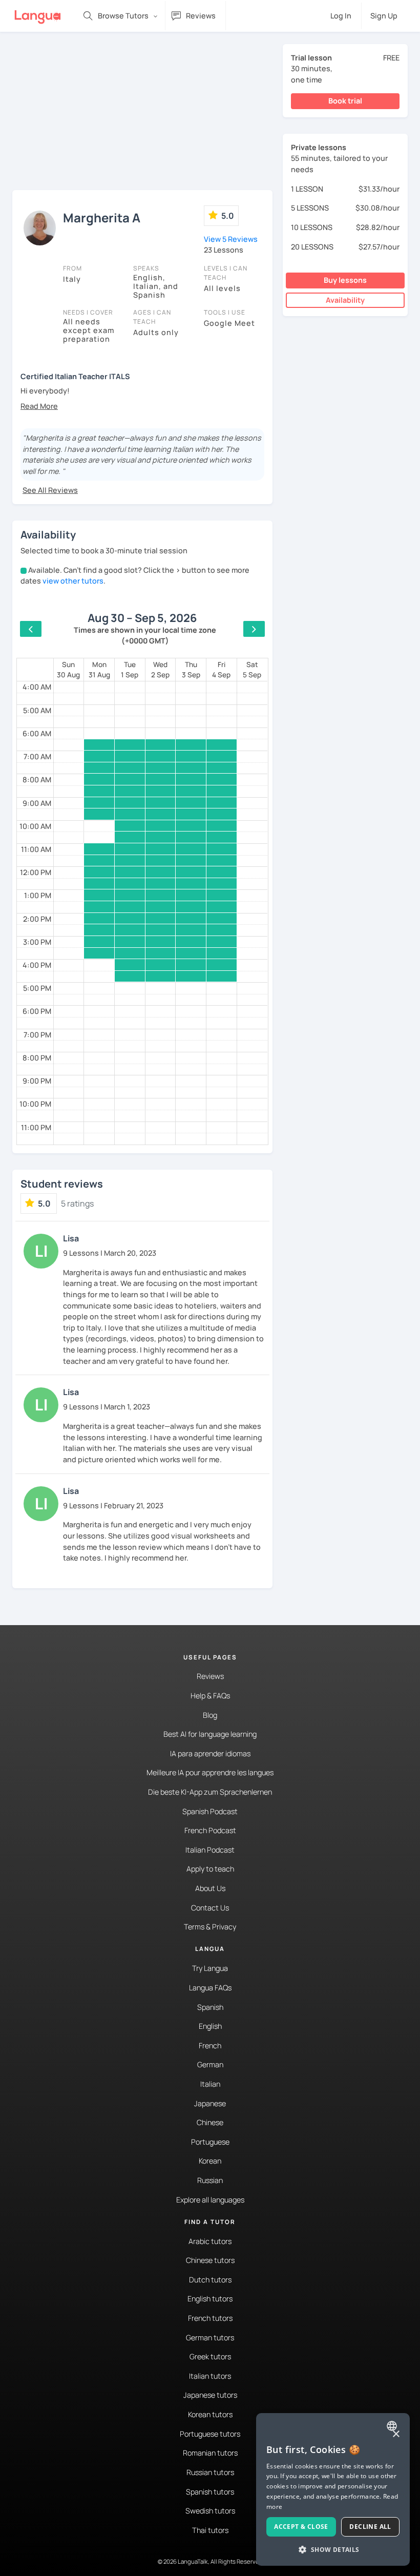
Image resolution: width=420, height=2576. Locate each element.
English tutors (210, 2299)
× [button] (396, 2434)
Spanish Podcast (210, 1811)
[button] (39, 406)
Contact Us (210, 1908)
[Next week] (254, 629)
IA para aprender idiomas (210, 1753)
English (210, 2026)
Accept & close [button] (301, 2527)
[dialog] (333, 2489)
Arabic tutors (210, 2241)
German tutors (210, 2338)
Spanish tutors (210, 2492)
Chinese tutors (210, 2260)
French (210, 2045)
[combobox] (393, 2426)
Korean (210, 2161)
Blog (210, 1715)
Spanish (210, 2007)
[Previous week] (31, 629)
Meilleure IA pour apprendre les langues (210, 1772)
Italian (210, 2084)
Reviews (210, 1676)
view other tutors (73, 581)
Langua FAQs (210, 1988)
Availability (345, 300)
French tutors (210, 2318)
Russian (210, 2180)
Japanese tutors (210, 2395)
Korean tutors (210, 2414)
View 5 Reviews (231, 239)
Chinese (210, 2122)
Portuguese (210, 2142)
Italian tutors (210, 2376)
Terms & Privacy (210, 1927)
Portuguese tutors (210, 2434)
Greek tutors (210, 2356)
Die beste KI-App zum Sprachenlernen (210, 1792)
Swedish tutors (210, 2511)
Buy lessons (345, 280)
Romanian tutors (210, 2453)
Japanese (210, 2103)
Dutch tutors (210, 2280)
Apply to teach (210, 1869)
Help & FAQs (210, 1696)
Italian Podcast (210, 1850)
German (210, 2064)
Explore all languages (210, 2200)
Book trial (345, 101)
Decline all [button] (370, 2527)
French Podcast (210, 1830)
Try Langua (210, 1968)
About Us (210, 1888)
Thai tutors (210, 2530)
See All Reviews (50, 490)
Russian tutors (210, 2472)
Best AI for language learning (210, 1734)
